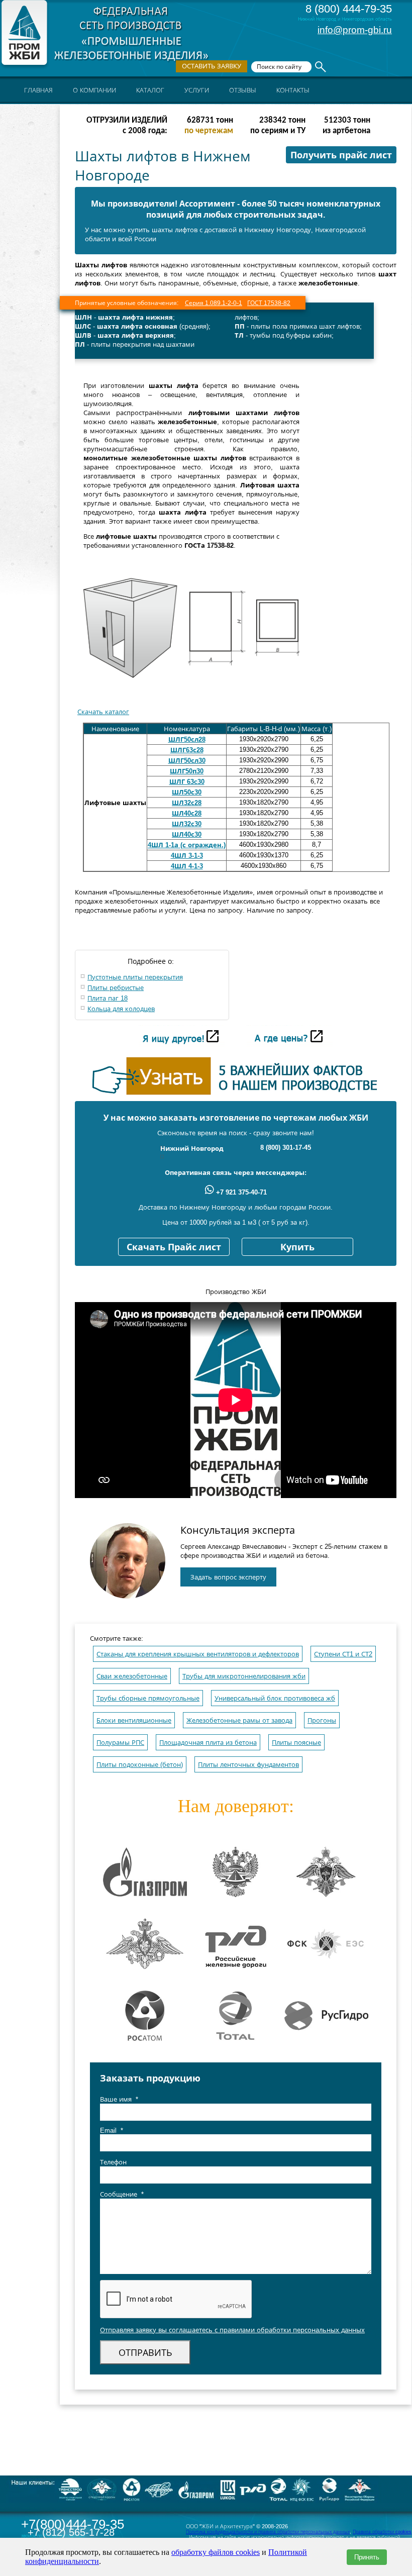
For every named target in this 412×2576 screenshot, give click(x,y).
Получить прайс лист (341, 155)
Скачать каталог (103, 712)
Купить (297, 1247)
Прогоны (322, 1720)
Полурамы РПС (120, 1743)
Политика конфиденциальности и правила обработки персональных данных (268, 2532)
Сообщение (122, 2194)
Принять (367, 2557)
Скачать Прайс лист (174, 1247)
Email (112, 2131)
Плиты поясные (296, 1743)
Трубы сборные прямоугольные (148, 1698)
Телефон (113, 2162)
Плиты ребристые (116, 988)
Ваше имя (119, 2099)
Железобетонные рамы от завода (239, 1720)
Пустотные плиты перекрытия (135, 977)
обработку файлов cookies (216, 2552)
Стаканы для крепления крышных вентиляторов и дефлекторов (198, 1654)
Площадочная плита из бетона (208, 1743)
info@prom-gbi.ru (355, 30)
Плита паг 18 (108, 998)
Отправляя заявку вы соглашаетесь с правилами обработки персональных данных (232, 2330)
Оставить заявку (212, 66)
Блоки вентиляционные (134, 1720)
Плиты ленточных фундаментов (248, 1765)
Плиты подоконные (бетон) (140, 1765)
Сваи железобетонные (132, 1676)
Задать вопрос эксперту (228, 1577)
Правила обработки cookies (382, 2532)
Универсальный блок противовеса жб (275, 1698)
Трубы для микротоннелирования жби (244, 1676)
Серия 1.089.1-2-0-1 (214, 303)
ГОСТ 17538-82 (269, 303)
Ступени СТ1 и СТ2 (343, 1654)
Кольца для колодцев (121, 1009)
